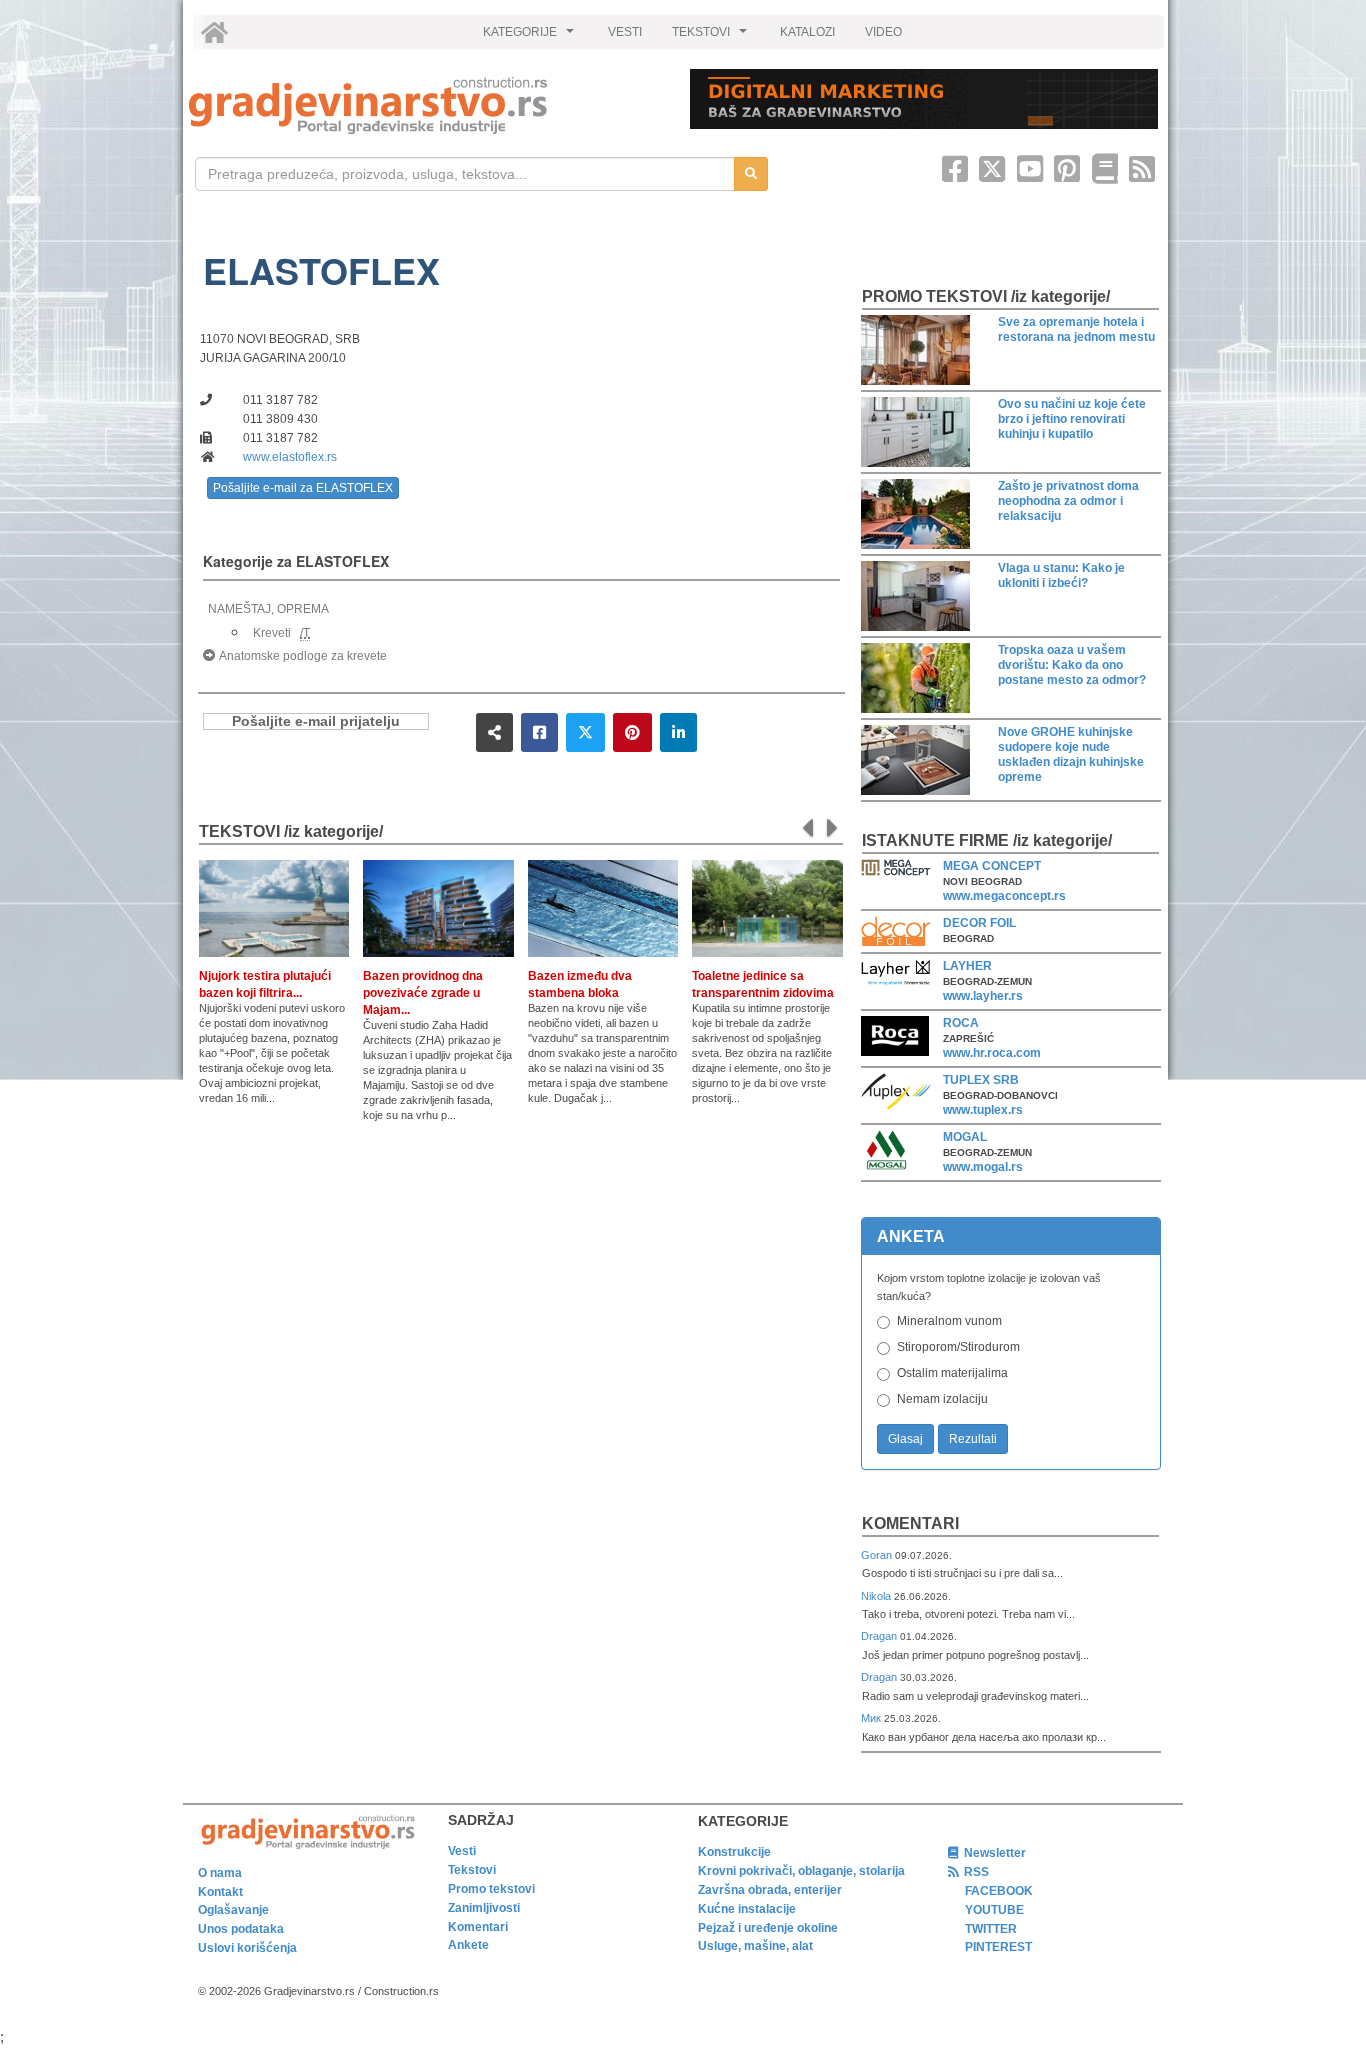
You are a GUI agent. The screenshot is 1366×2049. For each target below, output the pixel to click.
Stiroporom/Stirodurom (958, 1347)
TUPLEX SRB (981, 1080)
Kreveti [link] (272, 633)
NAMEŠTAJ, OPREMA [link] (268, 609)
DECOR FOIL (979, 923)
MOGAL (965, 1137)
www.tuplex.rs (983, 1110)
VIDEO (883, 32)
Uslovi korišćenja (247, 1948)
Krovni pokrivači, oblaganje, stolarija (801, 1871)
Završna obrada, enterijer (770, 1890)
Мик (872, 1718)
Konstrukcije (734, 1852)
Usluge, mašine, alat (755, 1946)
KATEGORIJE (531, 37)
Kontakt (220, 1892)
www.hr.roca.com (992, 1053)
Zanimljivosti (484, 1908)
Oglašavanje (233, 1910)
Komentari (910, 1523)
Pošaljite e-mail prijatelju (316, 721)
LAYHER (967, 966)
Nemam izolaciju (942, 1399)
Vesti (462, 1851)
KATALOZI (807, 32)
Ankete (468, 1945)
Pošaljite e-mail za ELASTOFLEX (303, 488)
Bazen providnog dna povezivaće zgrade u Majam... (423, 993)
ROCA (961, 1023)
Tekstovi (472, 1870)
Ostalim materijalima (952, 1373)
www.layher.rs (983, 996)
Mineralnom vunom (949, 1321)
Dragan (880, 1636)
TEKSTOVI (712, 37)
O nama (220, 1873)
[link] (425, 105)
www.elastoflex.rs (290, 457)
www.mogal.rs (983, 1167)
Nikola (877, 1596)
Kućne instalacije (747, 1909)
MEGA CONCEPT (992, 866)
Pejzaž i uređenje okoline (768, 1928)
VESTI (625, 32)
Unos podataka (241, 1929)
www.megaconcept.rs (1004, 896)
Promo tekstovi (491, 1889)
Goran (878, 1555)
